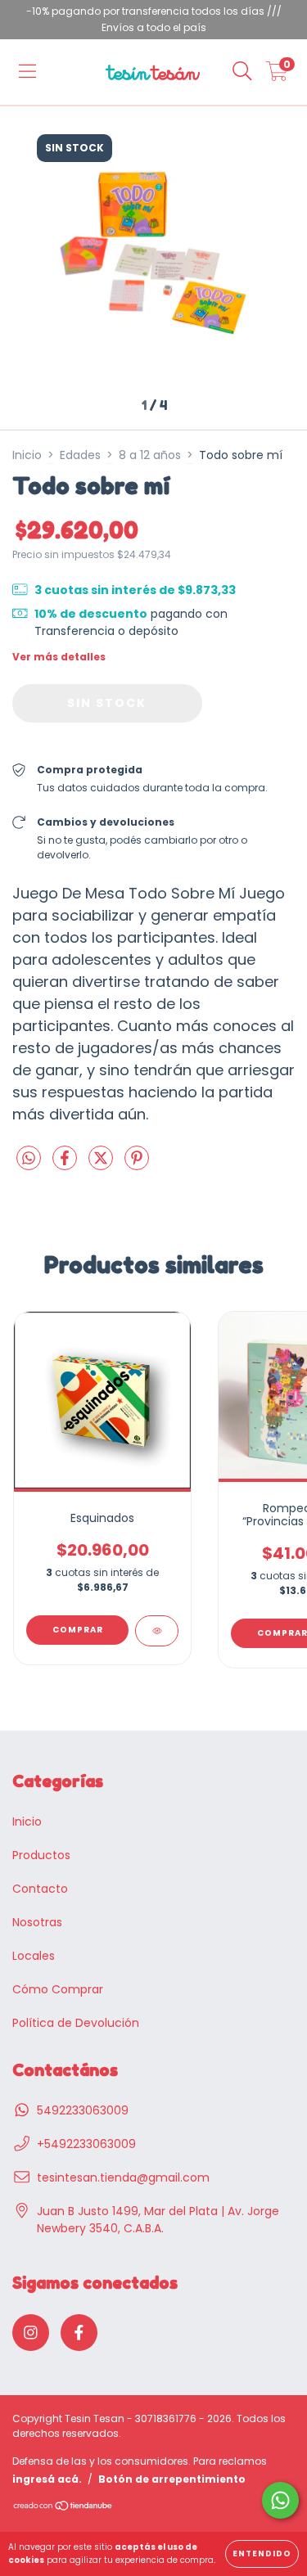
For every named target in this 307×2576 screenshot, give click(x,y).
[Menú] (27, 72)
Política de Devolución (76, 2023)
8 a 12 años (150, 455)
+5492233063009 (86, 2144)
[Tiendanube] (63, 2508)
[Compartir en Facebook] (66, 1164)
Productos (41, 1855)
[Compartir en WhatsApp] (29, 1160)
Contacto (40, 1889)
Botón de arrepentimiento (172, 2479)
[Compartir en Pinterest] (137, 1164)
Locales (34, 1956)
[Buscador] (242, 72)
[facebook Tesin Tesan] (79, 2333)
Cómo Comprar (58, 1989)
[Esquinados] (157, 1631)
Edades (80, 455)
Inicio (27, 455)
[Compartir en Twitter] (102, 1164)
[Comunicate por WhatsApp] (280, 2500)
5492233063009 (83, 2110)
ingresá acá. (47, 2479)
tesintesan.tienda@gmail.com (123, 2177)
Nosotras (37, 1922)
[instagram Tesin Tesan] (31, 2333)
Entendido (262, 2553)
